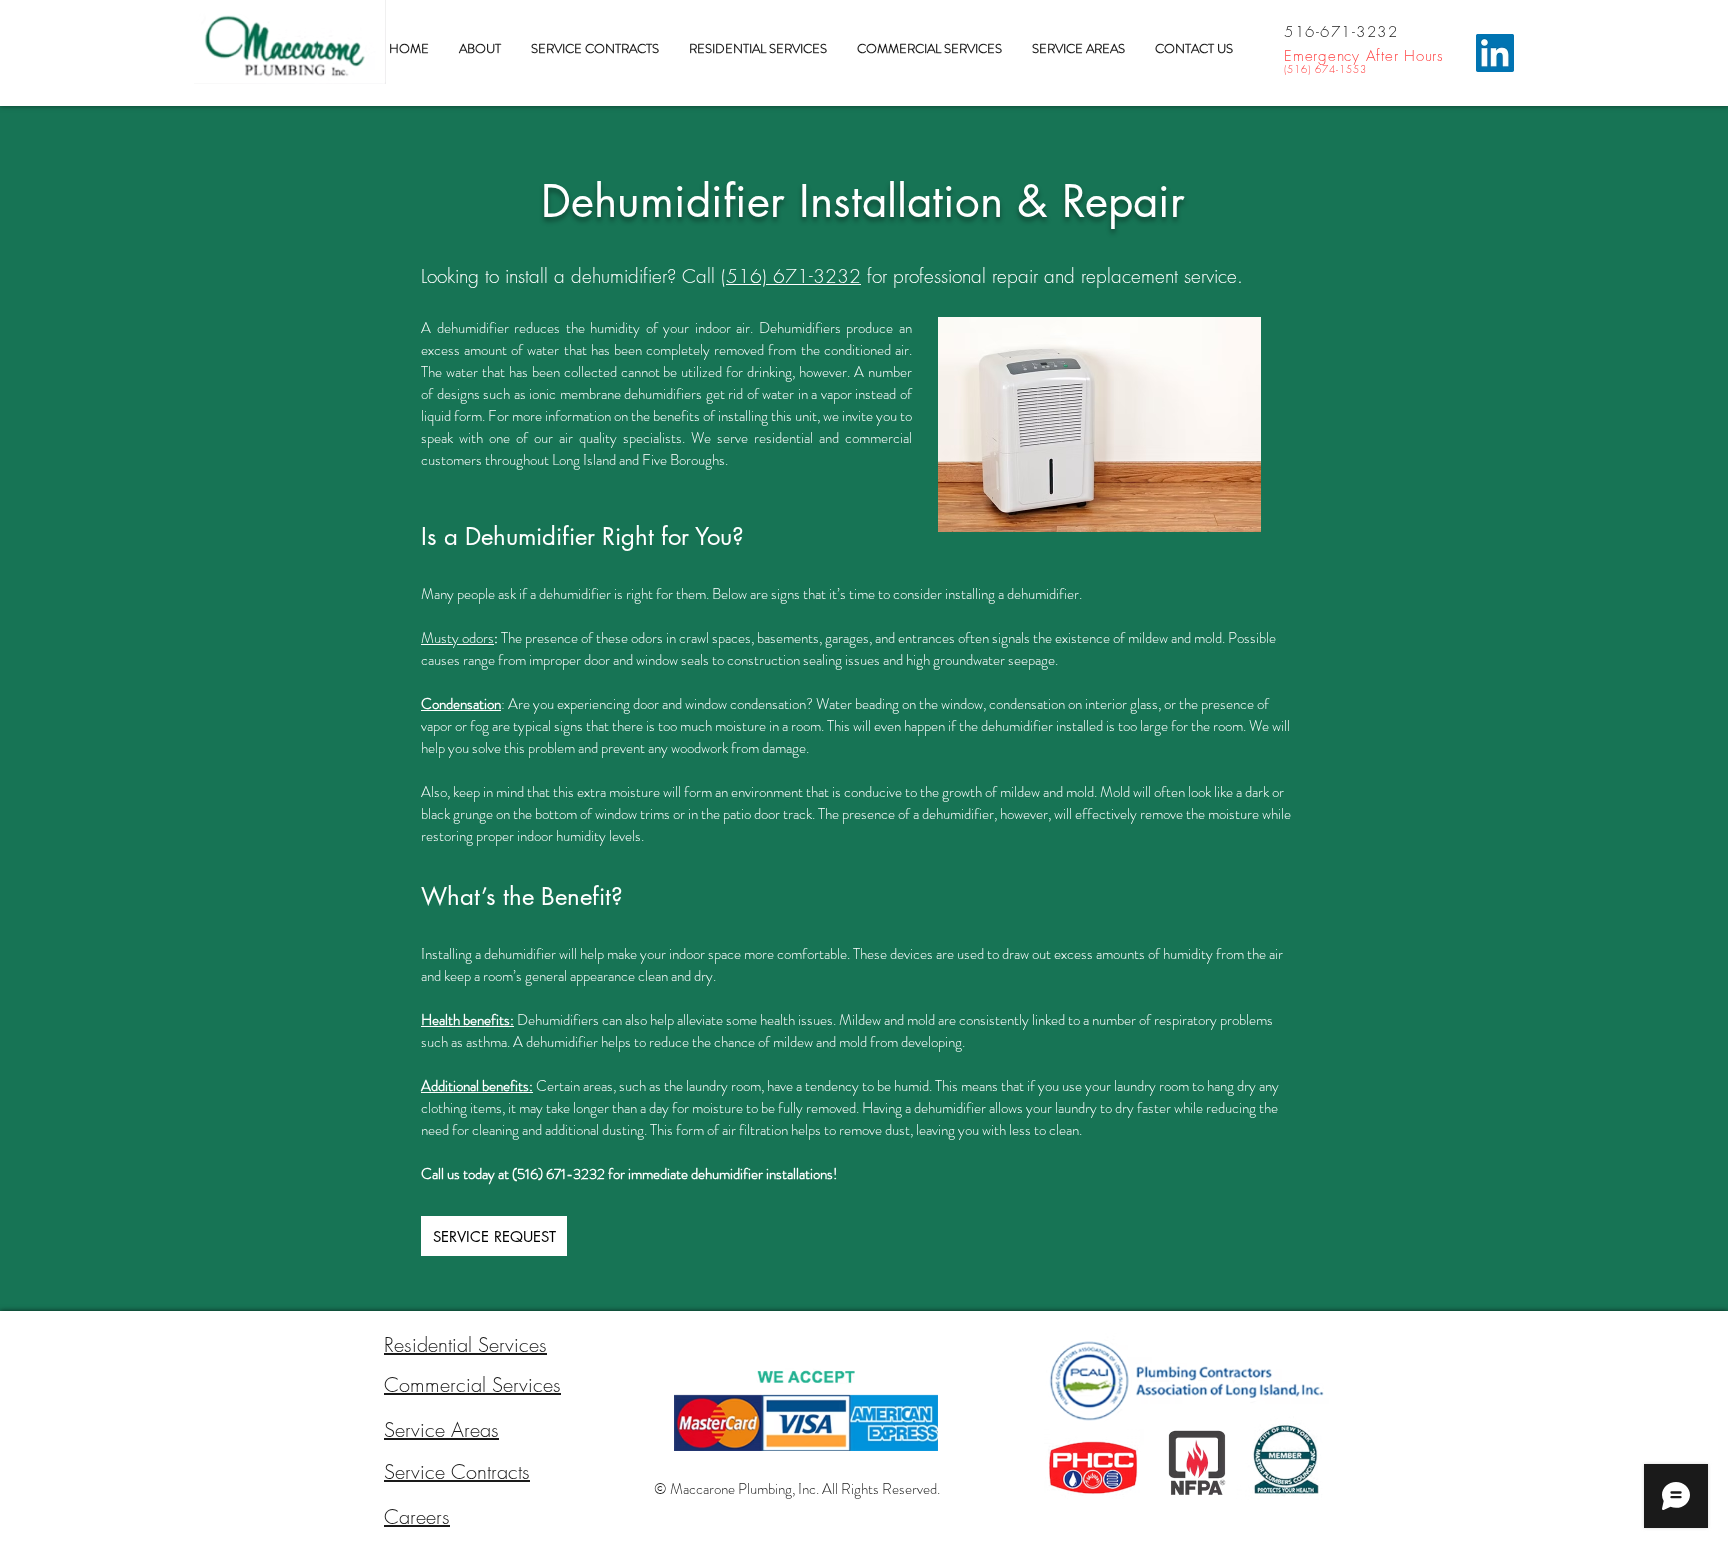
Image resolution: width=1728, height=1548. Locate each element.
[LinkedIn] (1495, 53)
